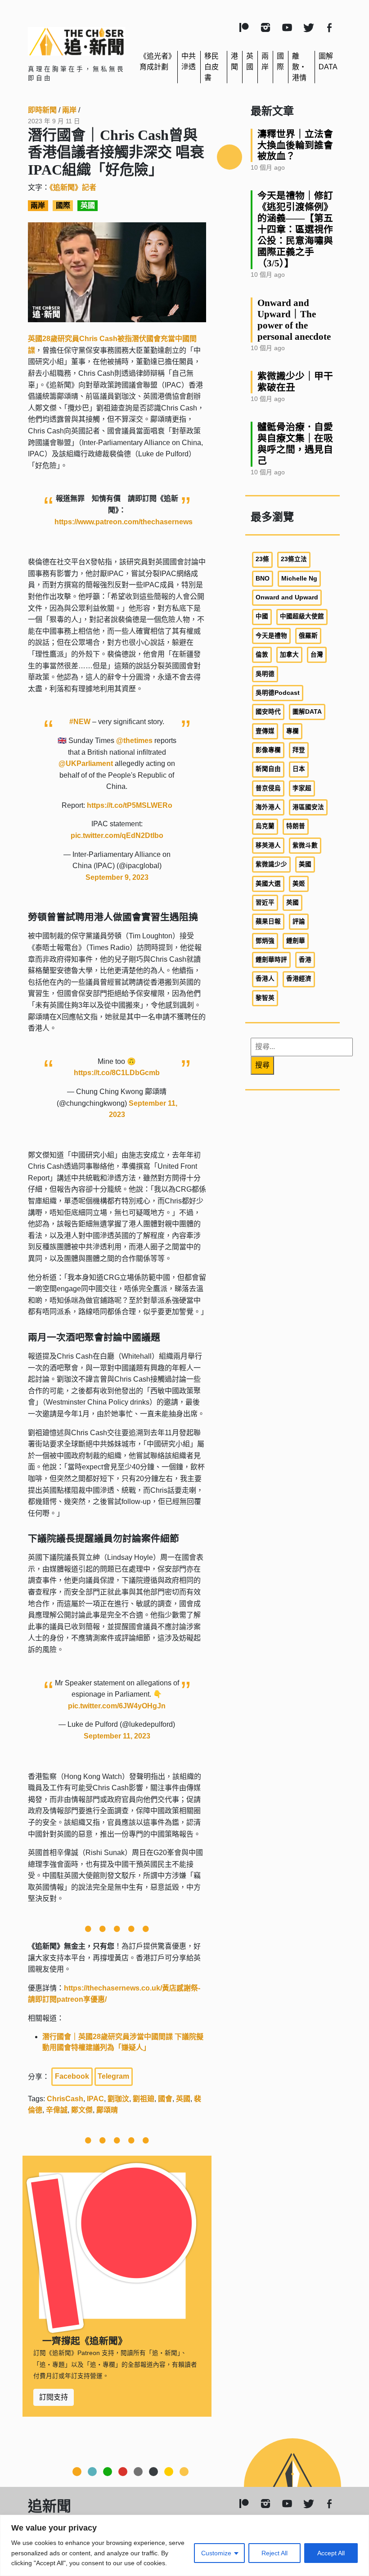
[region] (184, 2545)
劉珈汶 (118, 2099)
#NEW (80, 722)
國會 (165, 2099)
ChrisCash (65, 2099)
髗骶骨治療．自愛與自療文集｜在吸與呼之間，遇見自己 (295, 444)
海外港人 (268, 807)
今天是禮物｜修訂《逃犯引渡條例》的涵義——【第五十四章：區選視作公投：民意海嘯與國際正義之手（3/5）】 (295, 229)
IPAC (95, 2099)
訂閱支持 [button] (54, 2397)
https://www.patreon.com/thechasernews (124, 522)
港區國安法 (308, 807)
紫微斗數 (305, 845)
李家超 (302, 788)
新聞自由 (268, 769)
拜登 (299, 750)
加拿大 (289, 655)
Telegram (113, 2076)
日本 (299, 769)
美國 (305, 864)
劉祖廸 (144, 2099)
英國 (88, 206)
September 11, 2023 (117, 1736)
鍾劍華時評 (271, 960)
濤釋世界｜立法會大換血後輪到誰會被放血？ (295, 145)
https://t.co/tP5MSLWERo (130, 805)
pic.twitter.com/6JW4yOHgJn (117, 1706)
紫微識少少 (271, 864)
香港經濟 (299, 979)
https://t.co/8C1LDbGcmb (117, 1073)
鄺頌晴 (107, 2110)
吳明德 (265, 674)
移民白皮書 (211, 67)
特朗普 (296, 826)
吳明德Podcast (278, 693)
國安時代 (268, 712)
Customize (216, 2553)
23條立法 (294, 559)
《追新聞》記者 (73, 187)
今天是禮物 (271, 636)
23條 (262, 559)
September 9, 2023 (117, 877)
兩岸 (69, 110)
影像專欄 (268, 750)
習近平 (265, 903)
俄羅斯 (308, 636)
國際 (63, 206)
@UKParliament (86, 763)
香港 (305, 960)
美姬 (299, 884)
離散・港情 (299, 67)
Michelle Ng (299, 579)
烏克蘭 (265, 826)
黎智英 (265, 998)
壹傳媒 (265, 731)
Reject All (274, 2553)
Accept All (331, 2553)
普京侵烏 (268, 788)
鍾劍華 (296, 941)
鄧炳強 (265, 941)
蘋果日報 (268, 921)
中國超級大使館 (302, 616)
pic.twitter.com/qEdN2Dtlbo (117, 835)
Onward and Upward (287, 597)
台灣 (317, 655)
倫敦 (262, 655)
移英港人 (268, 845)
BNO (263, 579)
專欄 (292, 731)
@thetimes (134, 741)
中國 (262, 616)
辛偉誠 (57, 2110)
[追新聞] (76, 41)
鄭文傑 (82, 2110)
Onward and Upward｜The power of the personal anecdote (294, 320)
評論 (299, 921)
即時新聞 (42, 110)
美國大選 (268, 884)
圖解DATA (307, 712)
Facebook (72, 2076)
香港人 (265, 979)
